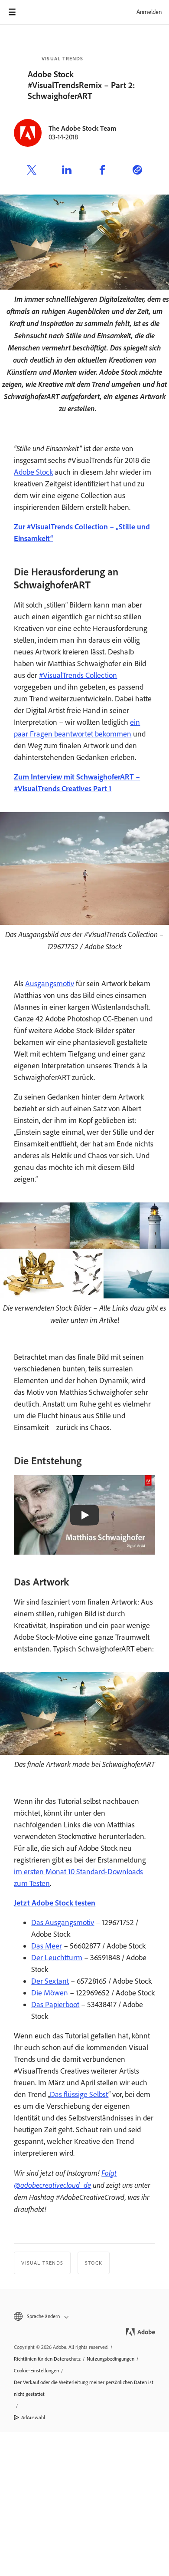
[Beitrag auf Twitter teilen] (32, 171)
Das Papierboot (55, 2005)
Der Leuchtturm (57, 1958)
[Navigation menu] (12, 12)
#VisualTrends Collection (78, 675)
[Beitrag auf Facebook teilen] (102, 171)
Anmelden (149, 12)
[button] (84, 2317)
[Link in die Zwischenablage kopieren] (137, 171)
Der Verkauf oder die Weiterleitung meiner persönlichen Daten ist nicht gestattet (84, 2388)
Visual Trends (63, 59)
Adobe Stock (33, 472)
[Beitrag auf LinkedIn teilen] (67, 171)
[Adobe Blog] (36, 12)
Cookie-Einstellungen (36, 2371)
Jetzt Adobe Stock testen (55, 1903)
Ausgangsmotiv (50, 984)
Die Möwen (50, 1993)
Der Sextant (50, 1981)
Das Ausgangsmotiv (63, 1922)
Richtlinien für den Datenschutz (47, 2359)
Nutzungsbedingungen (110, 2359)
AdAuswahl (33, 2417)
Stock (94, 2263)
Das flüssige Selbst (79, 2094)
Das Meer (47, 1946)
